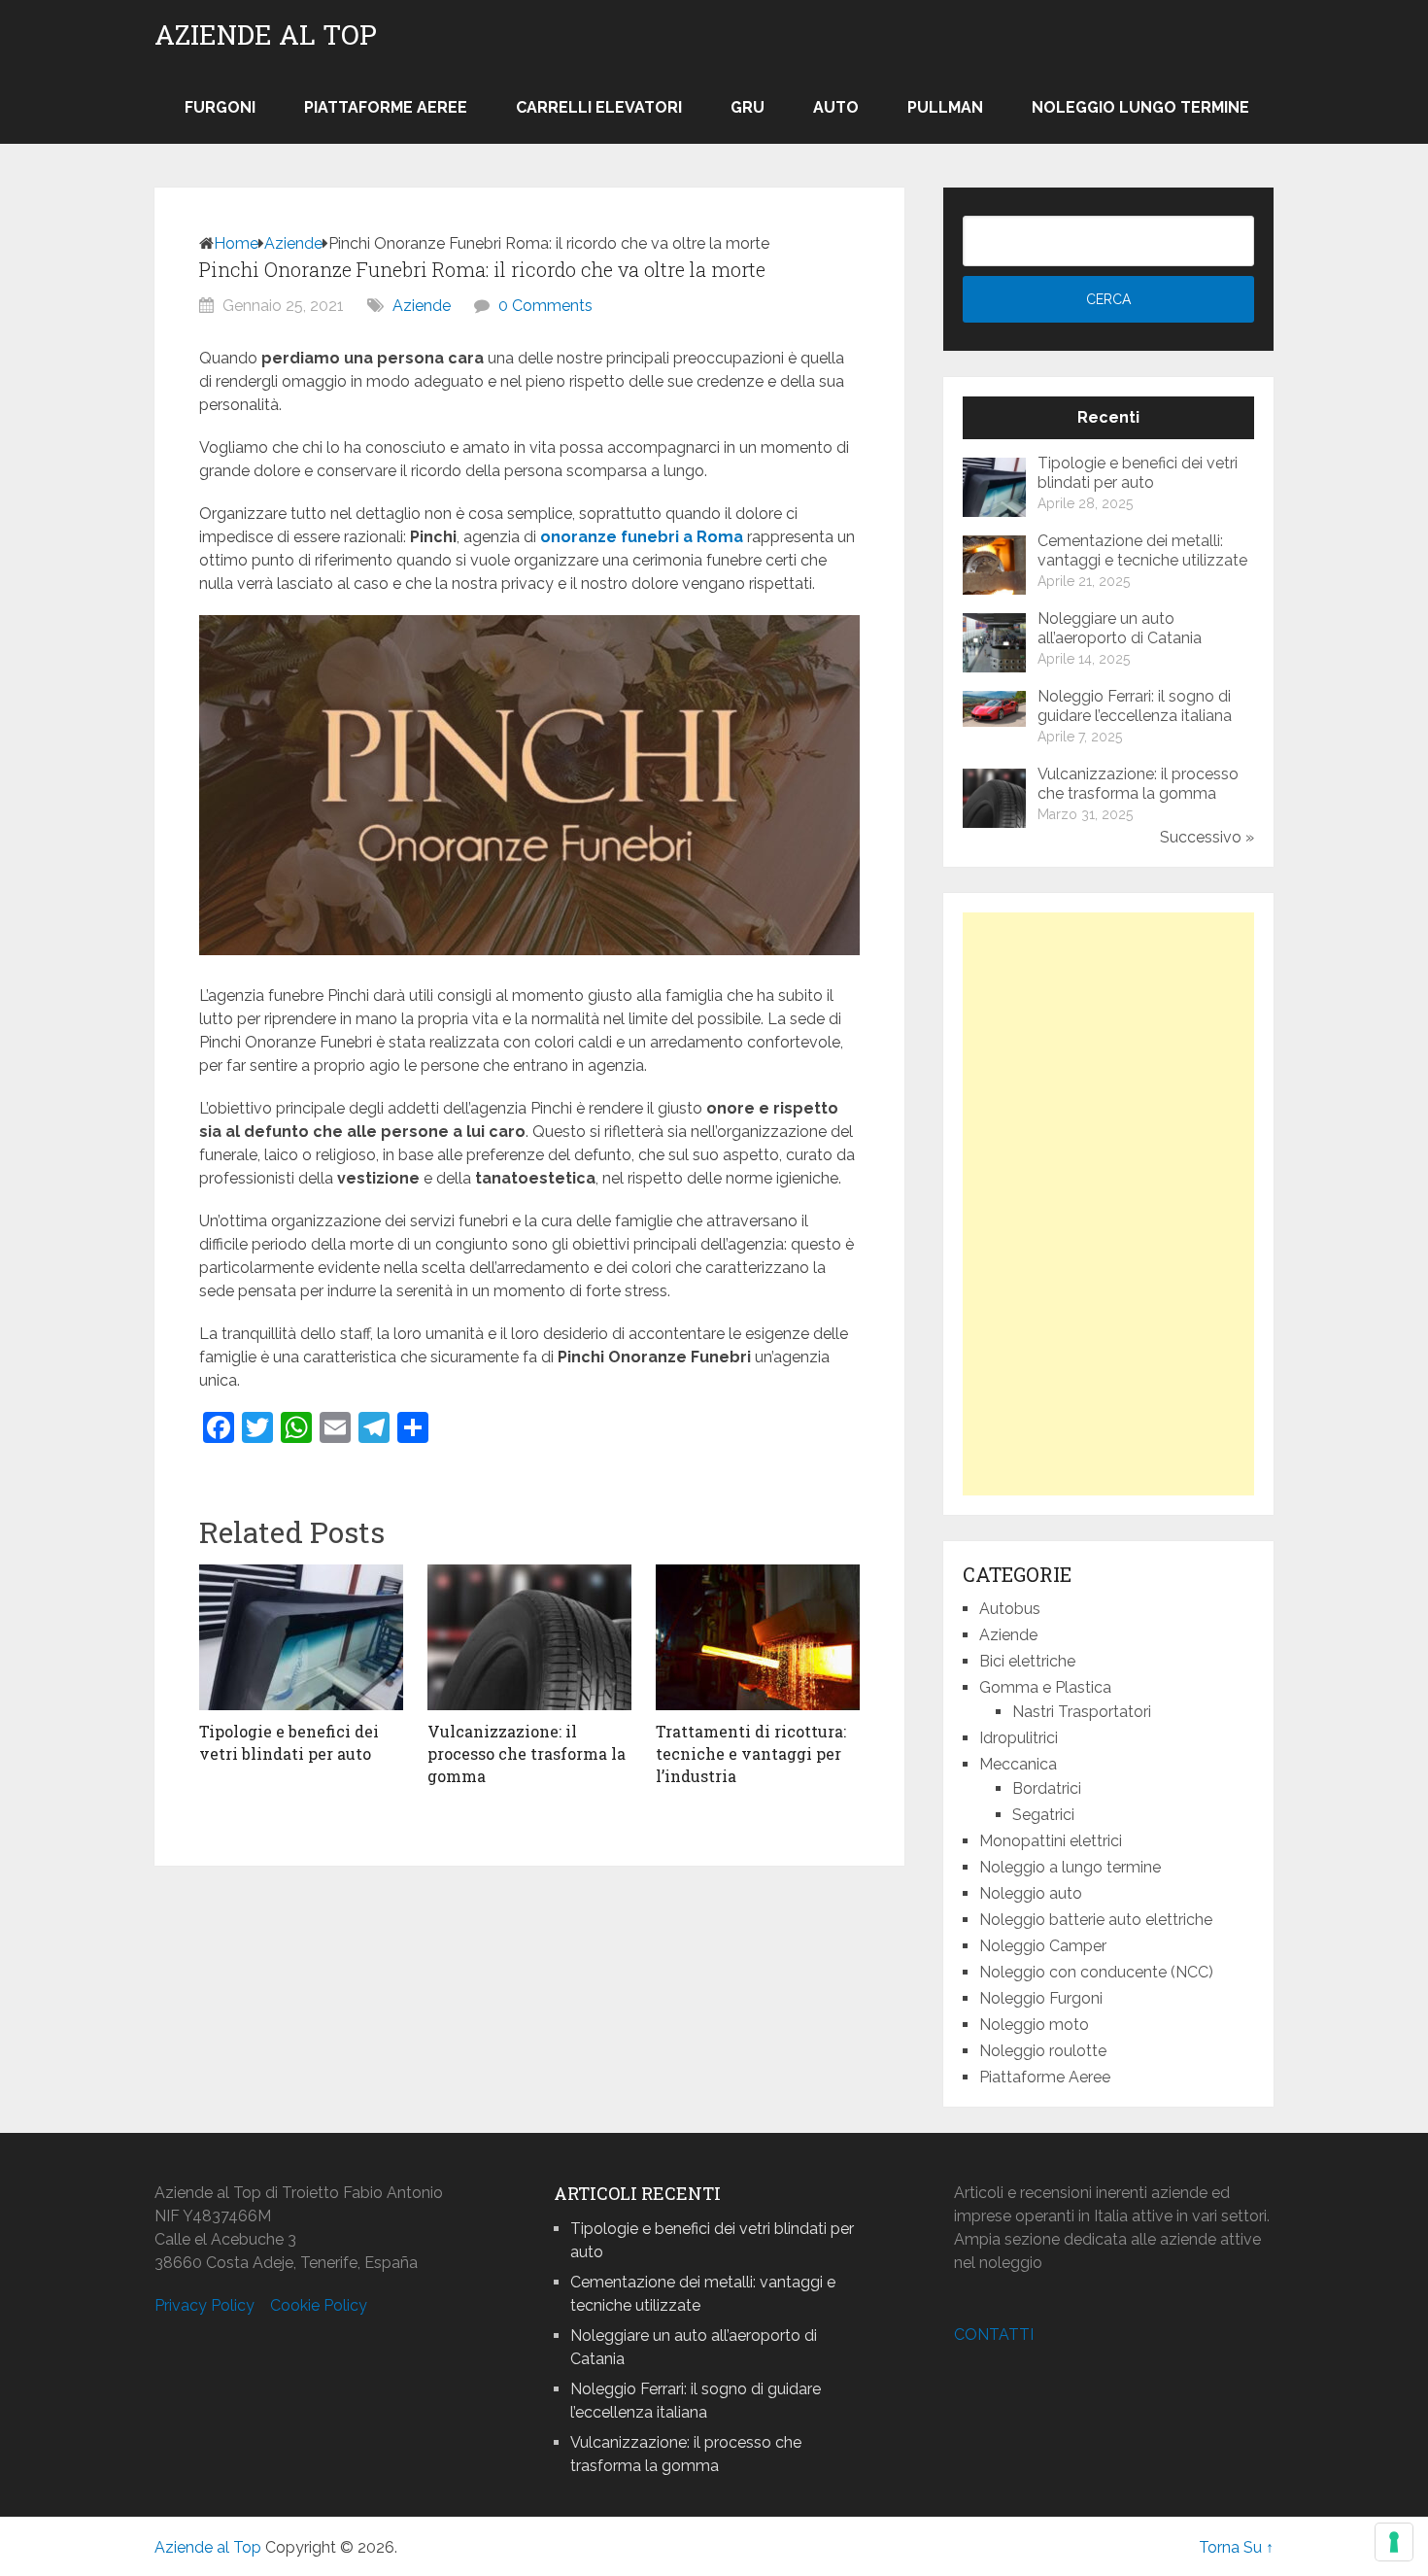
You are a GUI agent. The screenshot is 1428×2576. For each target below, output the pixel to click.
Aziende (293, 243)
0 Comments (545, 306)
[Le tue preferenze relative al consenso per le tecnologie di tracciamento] (1394, 2542)
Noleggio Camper (1043, 1946)
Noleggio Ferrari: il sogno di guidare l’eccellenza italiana (1135, 706)
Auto (836, 107)
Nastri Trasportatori (1082, 1712)
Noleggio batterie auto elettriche (1096, 1920)
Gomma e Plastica (1045, 1687)
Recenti (1108, 417)
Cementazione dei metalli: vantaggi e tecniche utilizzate (1142, 550)
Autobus (1010, 1609)
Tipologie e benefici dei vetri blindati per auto (1138, 473)
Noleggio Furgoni (1041, 1998)
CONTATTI (994, 2335)
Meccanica (1018, 1764)
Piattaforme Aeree (386, 107)
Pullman (945, 107)
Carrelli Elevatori (599, 107)
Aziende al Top (266, 35)
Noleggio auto (1031, 1893)
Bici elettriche (1027, 1661)
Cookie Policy (319, 2305)
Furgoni (220, 107)
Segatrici (1043, 1815)
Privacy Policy (204, 2305)
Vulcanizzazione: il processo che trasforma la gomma (1138, 784)
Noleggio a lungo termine (1070, 1867)
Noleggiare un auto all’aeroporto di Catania (1120, 628)
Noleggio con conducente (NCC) (1096, 1972)
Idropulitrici (1019, 1738)
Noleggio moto (1034, 2025)
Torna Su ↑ (1236, 2547)
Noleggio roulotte (1043, 2051)
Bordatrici (1047, 1788)
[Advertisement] (1108, 1204)
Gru (748, 107)
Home (236, 243)
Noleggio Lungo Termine (1140, 107)
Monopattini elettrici (1051, 1841)
